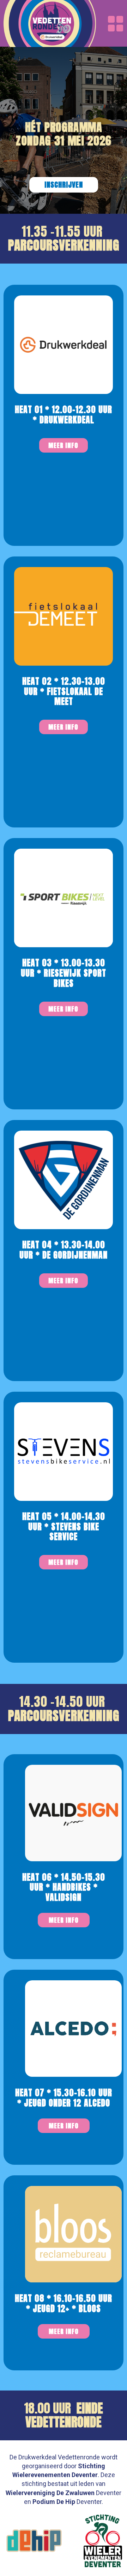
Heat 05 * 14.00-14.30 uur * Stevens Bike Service (64, 1527)
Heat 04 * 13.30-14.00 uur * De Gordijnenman (64, 1250)
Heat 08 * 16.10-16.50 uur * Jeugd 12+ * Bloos (64, 2303)
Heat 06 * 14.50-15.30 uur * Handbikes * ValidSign (64, 1887)
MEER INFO (64, 1920)
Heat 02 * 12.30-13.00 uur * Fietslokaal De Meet (64, 691)
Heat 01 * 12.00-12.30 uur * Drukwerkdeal (64, 415)
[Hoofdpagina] (50, 23)
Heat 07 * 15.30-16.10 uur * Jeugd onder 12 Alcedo (64, 2098)
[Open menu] (116, 24)
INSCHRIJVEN (64, 185)
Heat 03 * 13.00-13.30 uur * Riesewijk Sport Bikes (64, 973)
